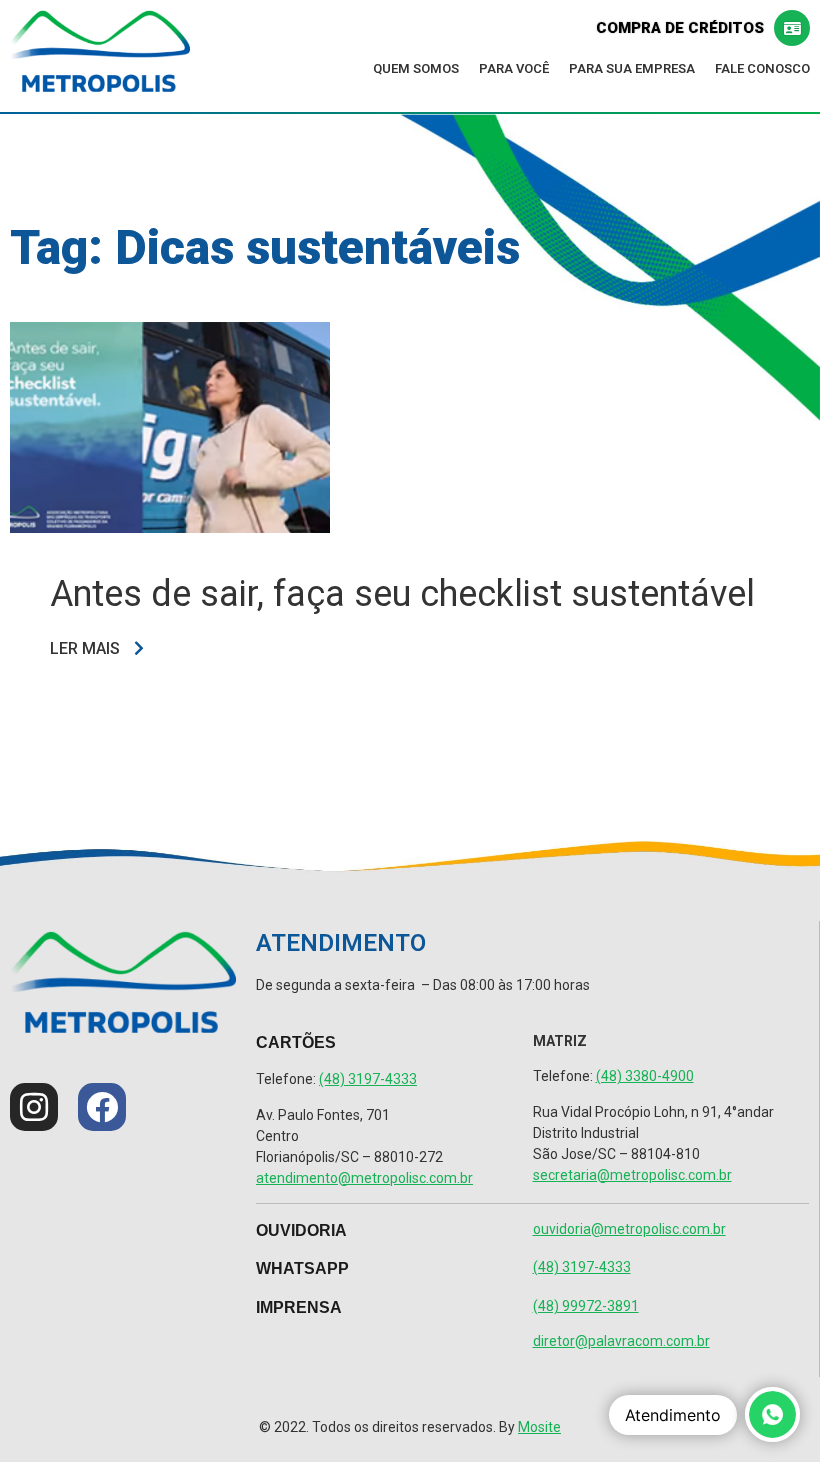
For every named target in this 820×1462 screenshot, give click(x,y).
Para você (514, 68)
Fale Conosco (762, 68)
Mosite (539, 1427)
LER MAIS (87, 648)
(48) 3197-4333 (368, 1079)
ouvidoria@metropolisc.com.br (629, 1229)
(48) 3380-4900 (645, 1076)
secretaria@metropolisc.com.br (632, 1175)
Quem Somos (416, 68)
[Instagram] (34, 1107)
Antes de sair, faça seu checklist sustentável (402, 594)
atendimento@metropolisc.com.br (364, 1178)
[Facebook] (102, 1107)
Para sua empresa (632, 68)
